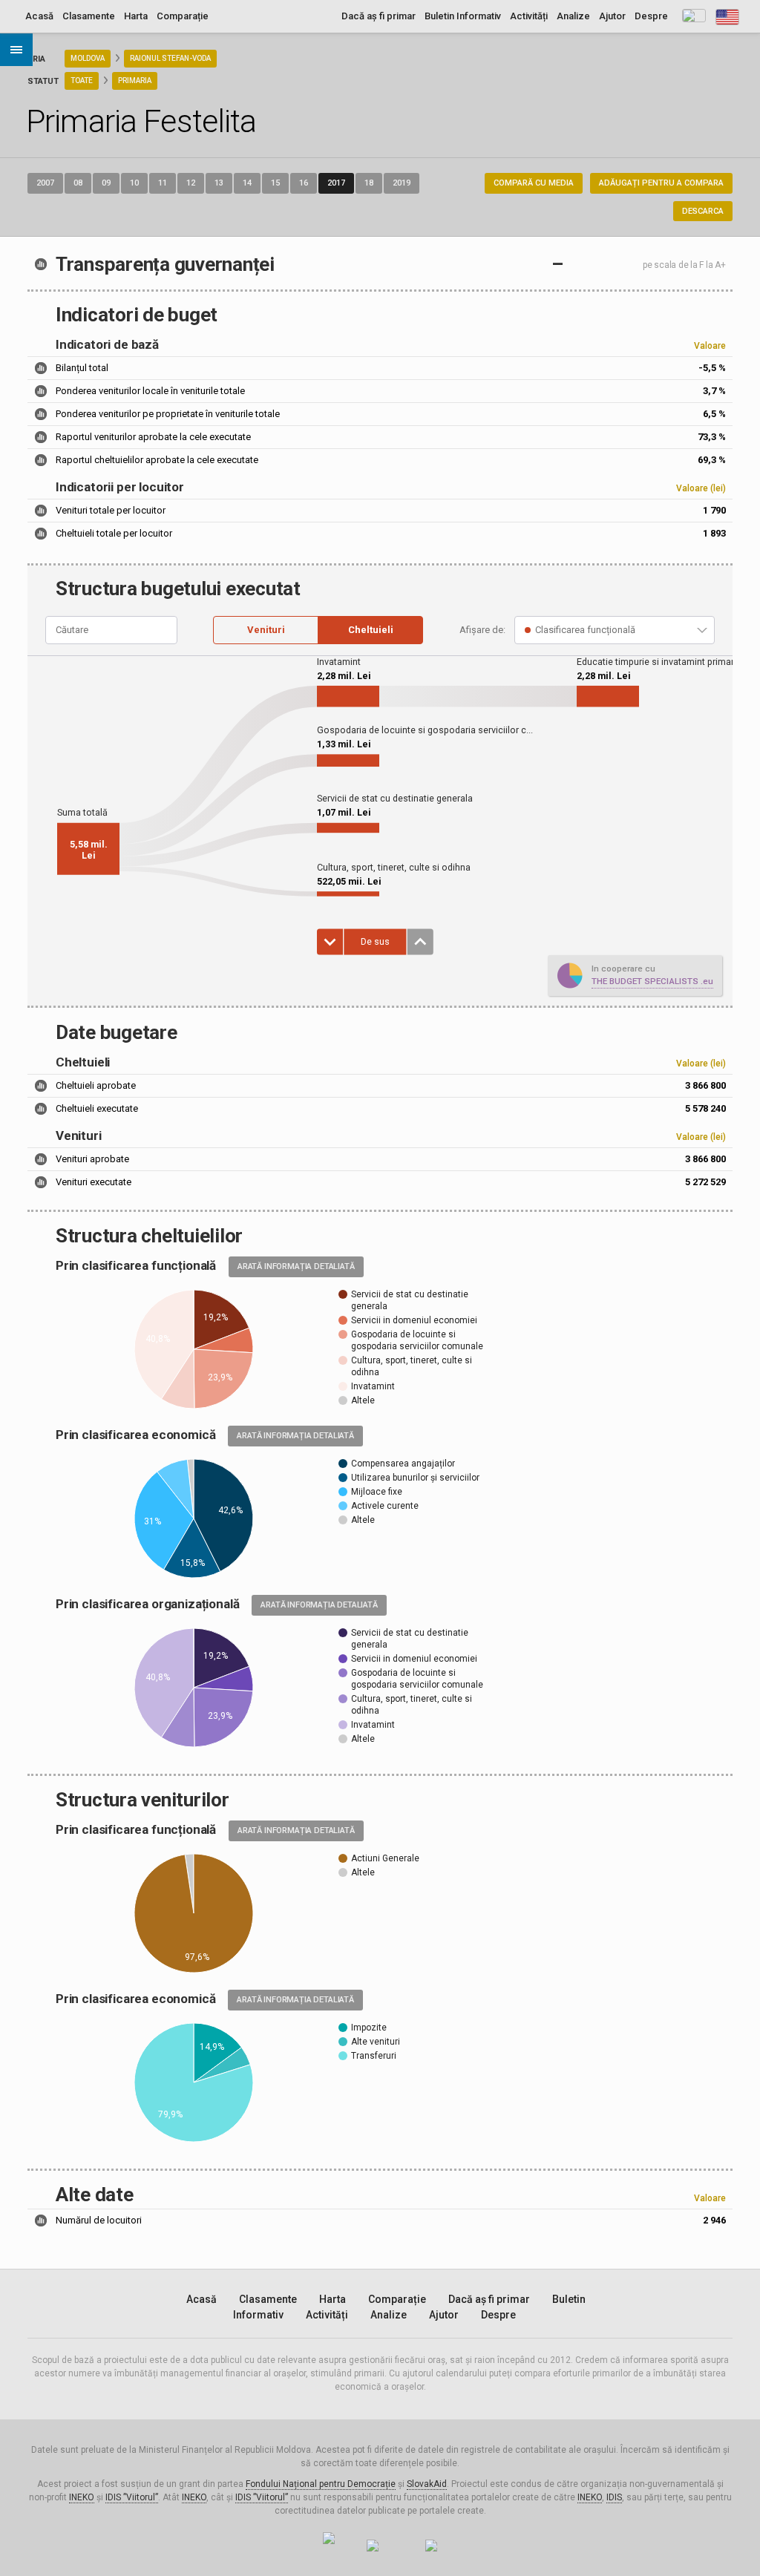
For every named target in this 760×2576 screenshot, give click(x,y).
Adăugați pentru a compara (661, 183)
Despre (651, 16)
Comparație (183, 16)
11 (163, 183)
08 (78, 183)
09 (106, 183)
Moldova (88, 58)
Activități (529, 16)
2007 (45, 183)
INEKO (82, 2497)
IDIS (614, 2497)
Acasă (39, 16)
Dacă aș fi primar (379, 16)
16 (304, 183)
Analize (573, 16)
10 (134, 183)
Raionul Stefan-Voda (170, 58)
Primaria (135, 81)
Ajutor (612, 16)
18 (369, 183)
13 (219, 183)
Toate (82, 81)
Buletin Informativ (463, 16)
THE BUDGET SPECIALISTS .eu (652, 981)
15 (275, 183)
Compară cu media (534, 183)
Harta (136, 16)
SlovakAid (427, 2484)
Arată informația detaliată (296, 1266)
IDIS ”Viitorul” (132, 2497)
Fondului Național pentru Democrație (321, 2484)
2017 (336, 183)
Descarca (703, 211)
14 (247, 183)
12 (191, 183)
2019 (402, 183)
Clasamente (89, 16)
